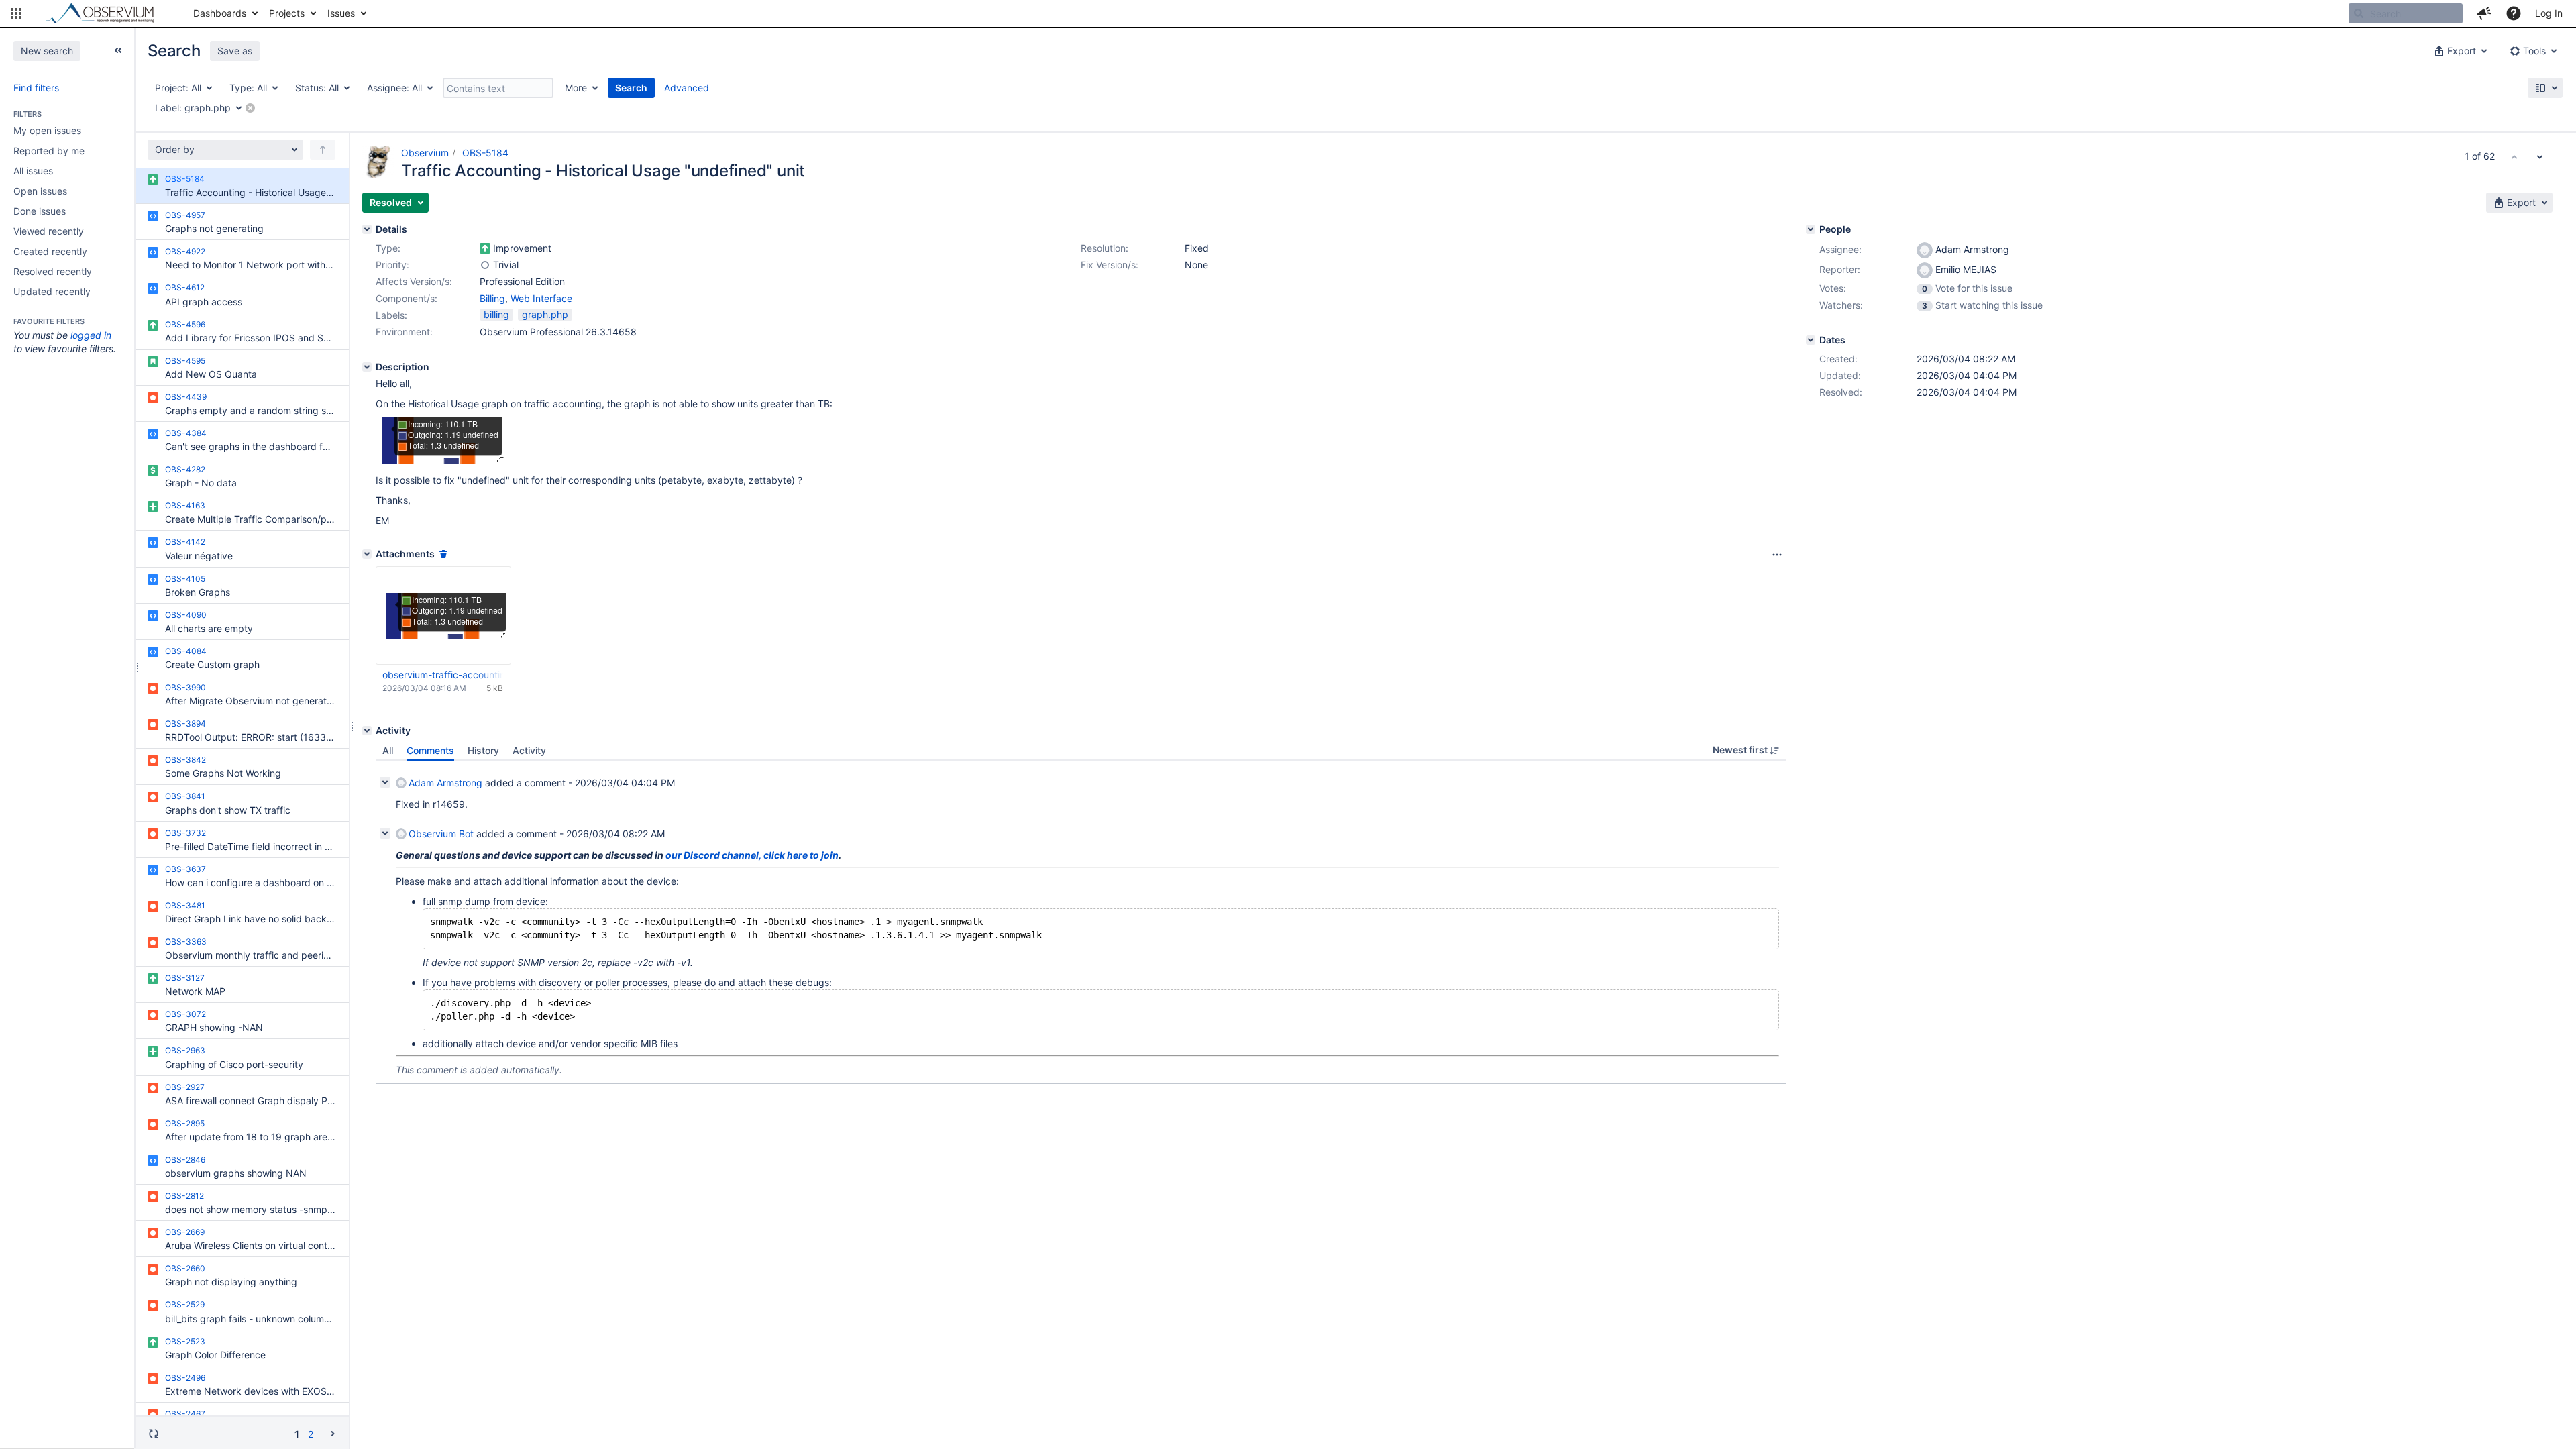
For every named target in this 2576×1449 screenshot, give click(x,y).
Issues (341, 13)
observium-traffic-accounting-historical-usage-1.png (443, 675)
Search (631, 88)
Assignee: (1840, 249)
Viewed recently (49, 231)
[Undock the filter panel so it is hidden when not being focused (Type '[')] (118, 50)
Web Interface (541, 298)
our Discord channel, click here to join (752, 855)
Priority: (392, 265)
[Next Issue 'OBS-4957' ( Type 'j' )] (2540, 156)
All (388, 750)
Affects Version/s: (414, 281)
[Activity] (367, 731)
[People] (1811, 229)
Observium (425, 153)
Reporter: (1840, 269)
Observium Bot (441, 834)
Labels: (391, 315)
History (483, 750)
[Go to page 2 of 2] (333, 1433)
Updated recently (52, 291)
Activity (529, 750)
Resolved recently (53, 271)
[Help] (2514, 13)
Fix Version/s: (1110, 265)
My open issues (47, 130)
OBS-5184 (485, 153)
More (576, 88)
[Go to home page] (106, 13)
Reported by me (49, 151)
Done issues (40, 211)
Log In (2549, 13)
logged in (91, 335)
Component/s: (407, 298)
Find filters (36, 88)
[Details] (367, 229)
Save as (235, 51)
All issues (33, 171)
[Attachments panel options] (1777, 555)
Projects (287, 13)
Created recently (50, 251)
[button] (16, 13)
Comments (430, 750)
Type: (388, 248)
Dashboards (220, 13)
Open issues (40, 191)
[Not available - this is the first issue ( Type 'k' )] (2514, 156)
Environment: (404, 332)
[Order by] (323, 150)
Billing (492, 298)
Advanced (687, 88)
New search (47, 51)
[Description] (367, 367)
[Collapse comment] (385, 782)
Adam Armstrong (445, 783)
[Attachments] (367, 554)
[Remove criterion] (250, 108)
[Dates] (1811, 340)
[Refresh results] (154, 1434)
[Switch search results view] (2545, 88)
